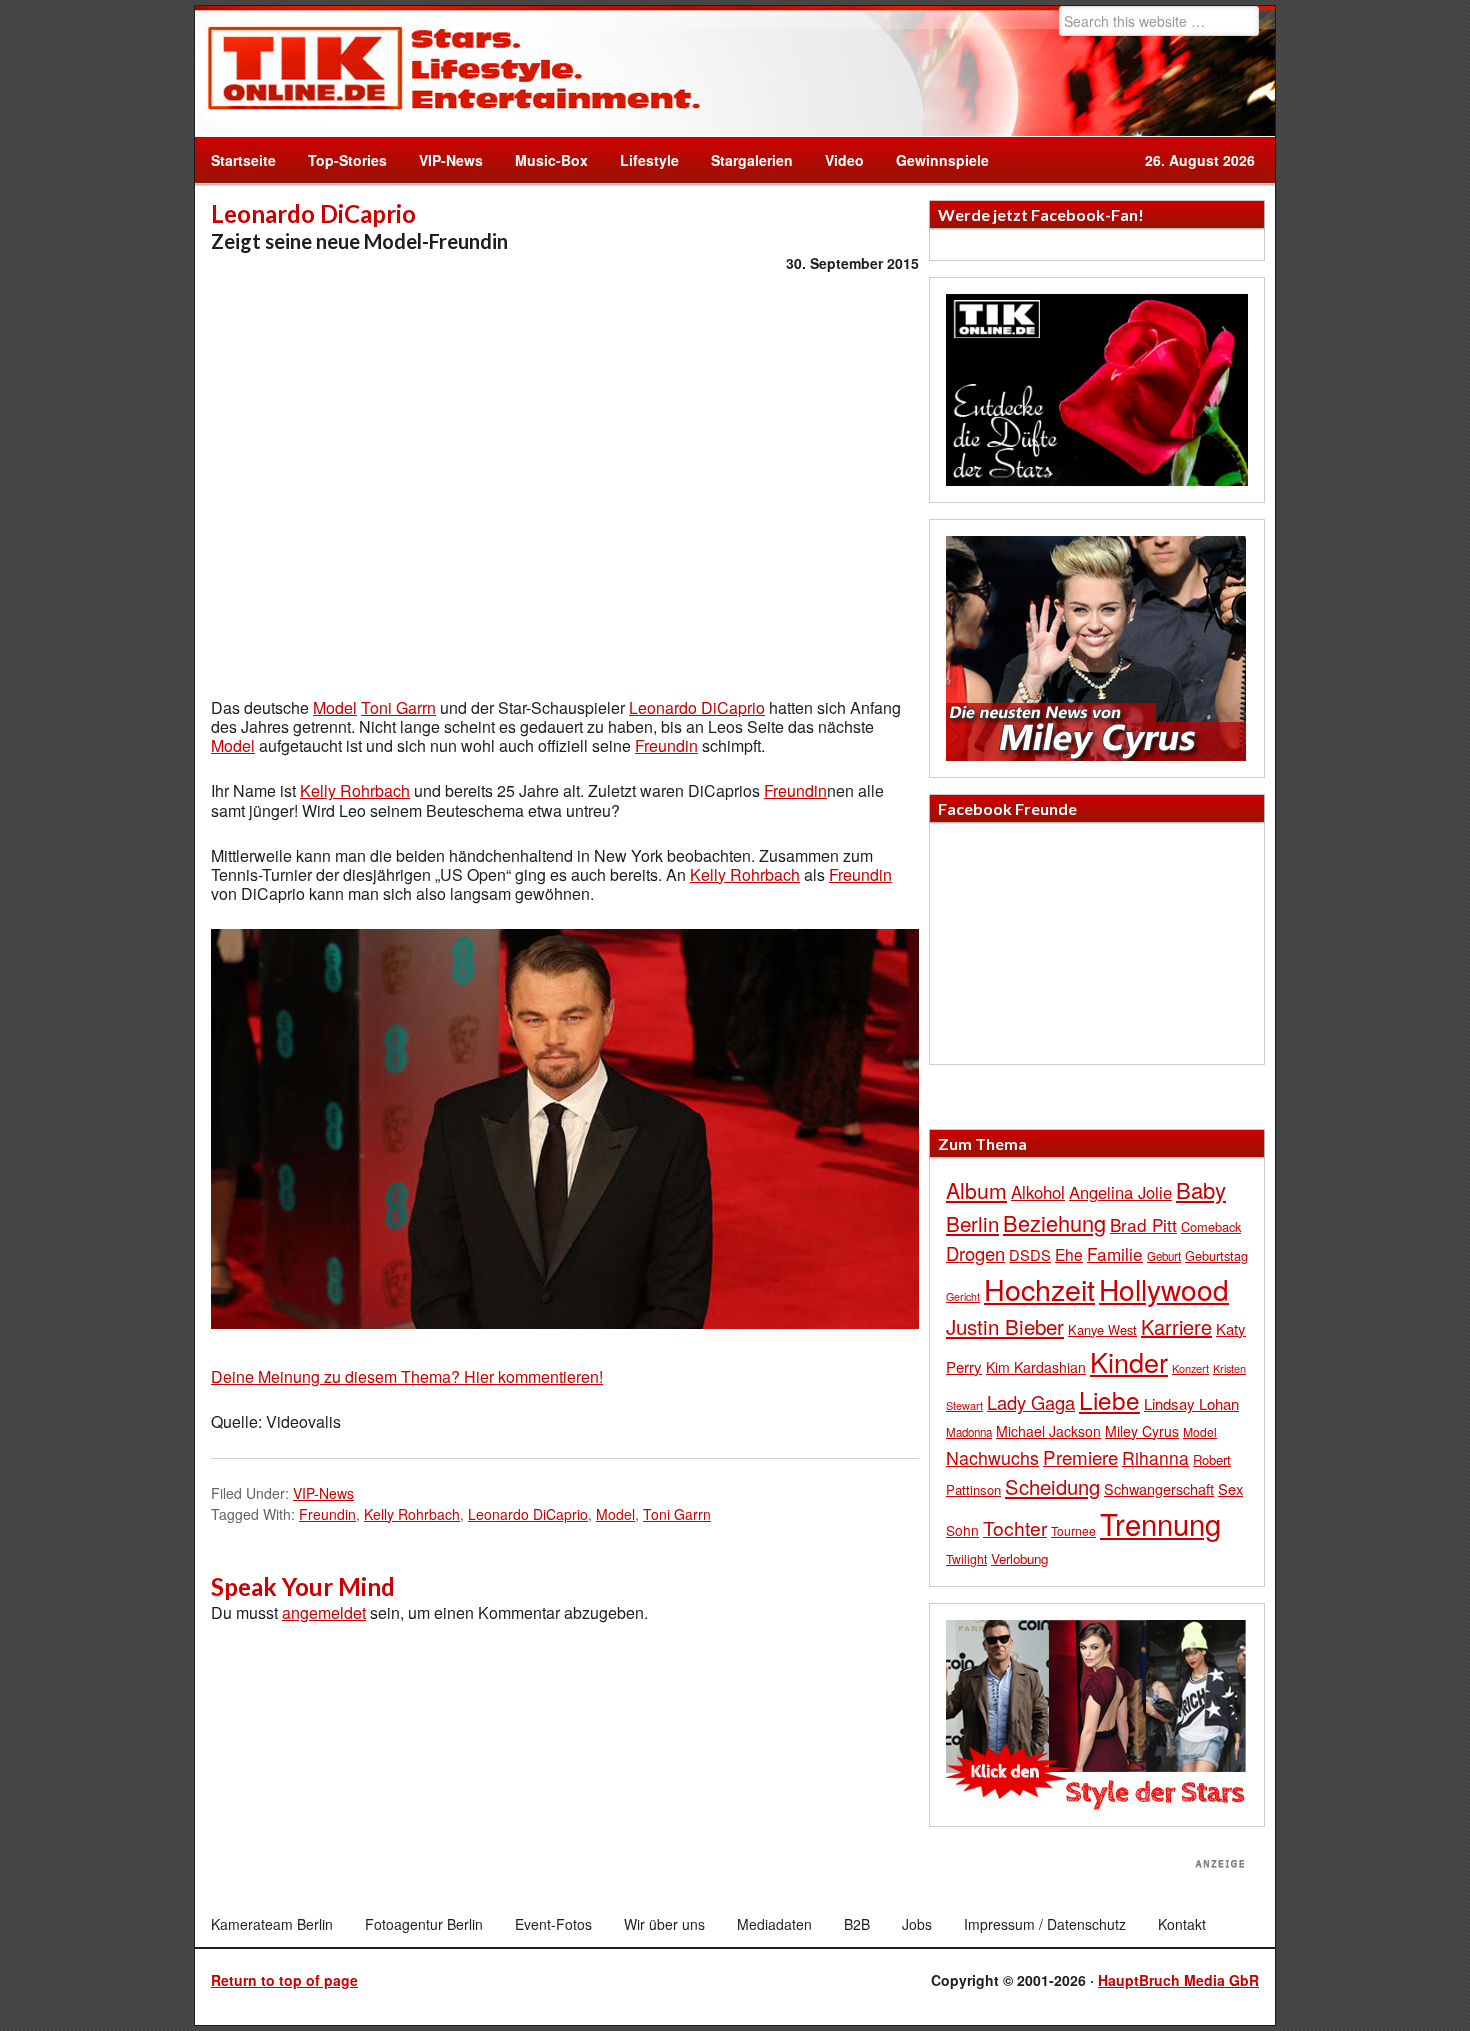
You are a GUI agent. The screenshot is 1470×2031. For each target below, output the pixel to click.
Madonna (969, 1432)
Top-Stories (347, 160)
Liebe (1109, 1399)
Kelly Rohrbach (355, 790)
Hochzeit (1039, 1288)
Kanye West (1102, 1329)
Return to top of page (284, 1980)
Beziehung (1054, 1222)
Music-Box (543, 160)
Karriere (1176, 1326)
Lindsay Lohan (1191, 1403)
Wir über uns (664, 1924)
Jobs (917, 1924)
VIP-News (451, 160)
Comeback (1211, 1226)
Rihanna (1155, 1457)
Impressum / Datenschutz (1045, 1924)
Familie (1115, 1253)
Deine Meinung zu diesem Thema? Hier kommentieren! (407, 1376)
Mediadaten (774, 1924)
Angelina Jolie (1120, 1192)
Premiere (1080, 1456)
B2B (857, 1924)
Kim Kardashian (1036, 1367)
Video (836, 160)
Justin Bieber (1005, 1326)
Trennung (1160, 1523)
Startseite (243, 160)
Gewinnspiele (942, 160)
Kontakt (1182, 1924)
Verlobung (1019, 1558)
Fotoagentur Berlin (424, 1924)
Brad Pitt (1143, 1224)
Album (976, 1190)
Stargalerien (752, 160)
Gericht (963, 1296)
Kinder (1129, 1361)
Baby (1201, 1189)
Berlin (972, 1223)
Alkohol (1038, 1192)
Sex (1230, 1488)
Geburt (1164, 1256)
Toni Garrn (398, 707)
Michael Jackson (1048, 1431)
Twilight (966, 1558)
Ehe (1069, 1254)
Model (335, 707)
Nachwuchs (992, 1457)
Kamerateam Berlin (272, 1924)
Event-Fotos (553, 1924)
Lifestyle (641, 160)
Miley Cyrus (1142, 1431)
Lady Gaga (1031, 1402)
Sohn (962, 1530)
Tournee (1073, 1530)
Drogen (975, 1253)
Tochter (1015, 1528)
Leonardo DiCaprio (697, 707)
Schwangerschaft (1159, 1488)
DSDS (1030, 1254)
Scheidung (1052, 1486)
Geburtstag (1216, 1255)
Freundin (666, 745)
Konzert (1190, 1368)
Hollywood (1164, 1289)
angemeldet (324, 1612)
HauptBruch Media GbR (1178, 1980)
